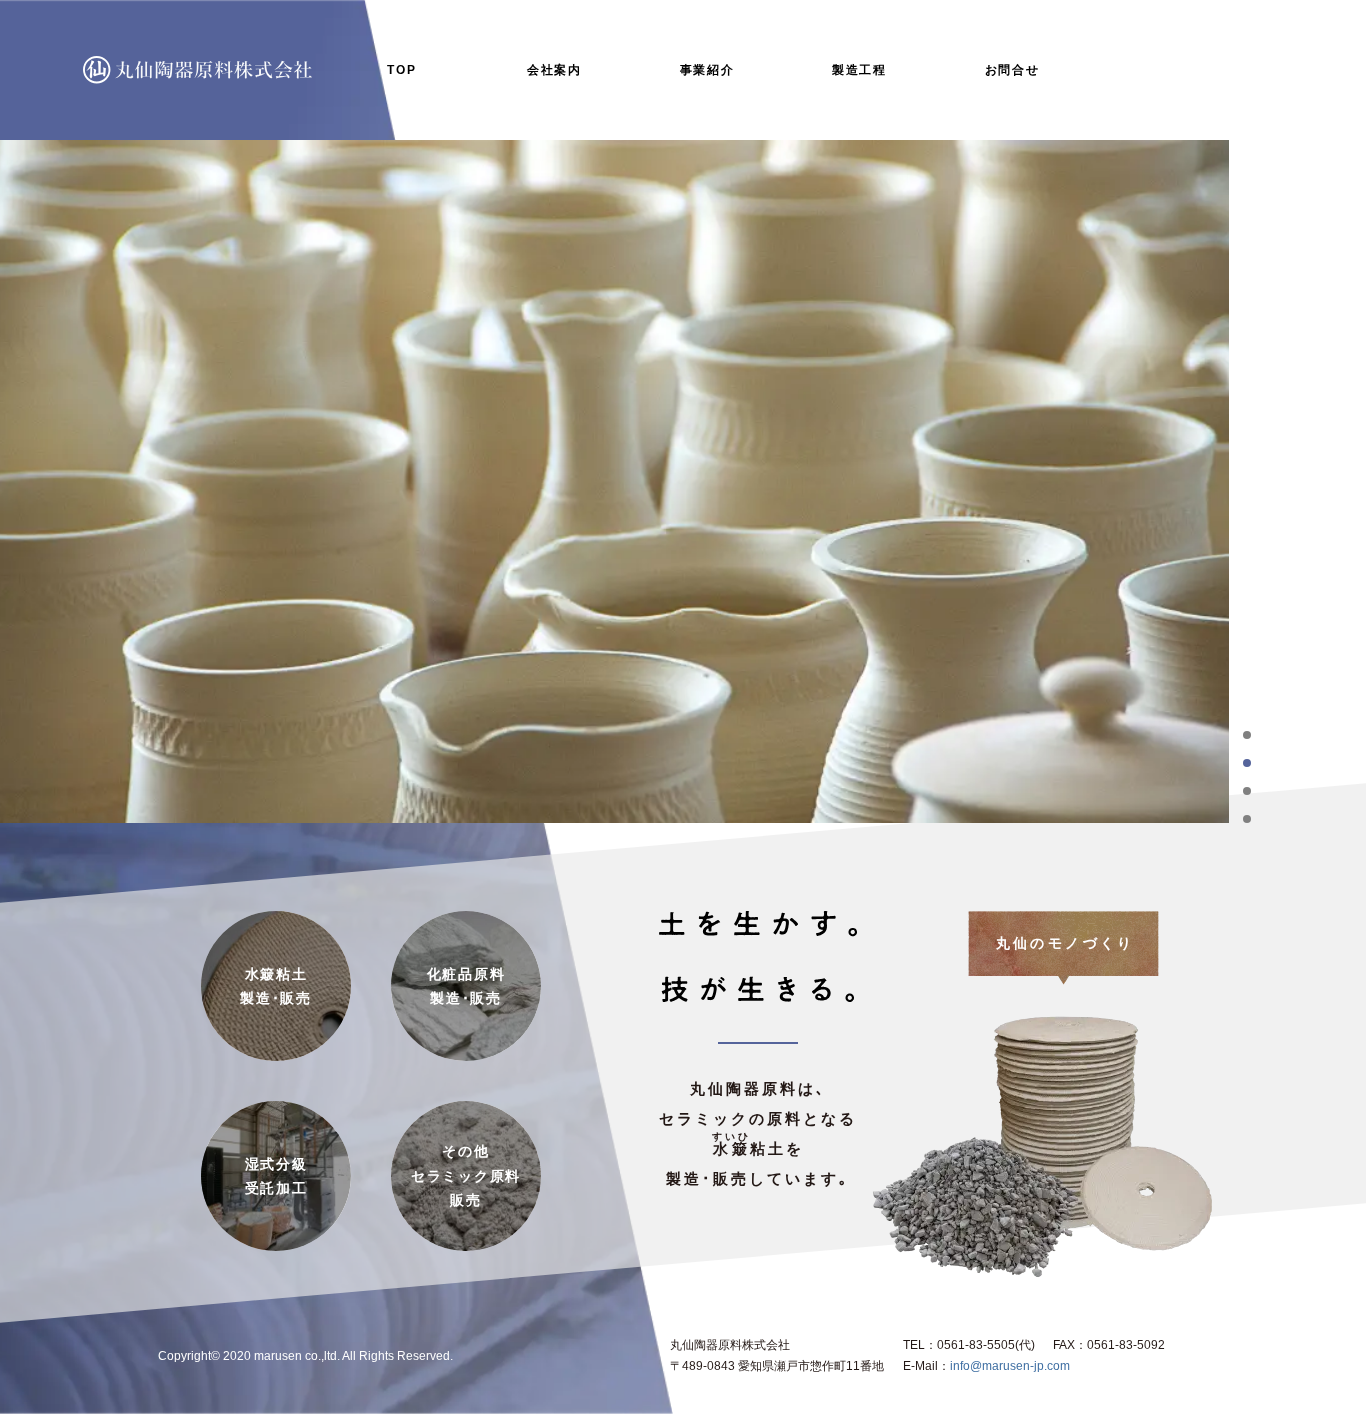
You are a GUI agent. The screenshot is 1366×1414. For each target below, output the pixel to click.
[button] (1247, 735)
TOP (401, 70)
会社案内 (554, 70)
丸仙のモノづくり (1065, 943)
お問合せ (1012, 70)
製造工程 (859, 70)
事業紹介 (707, 70)
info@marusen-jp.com (1010, 1366)
